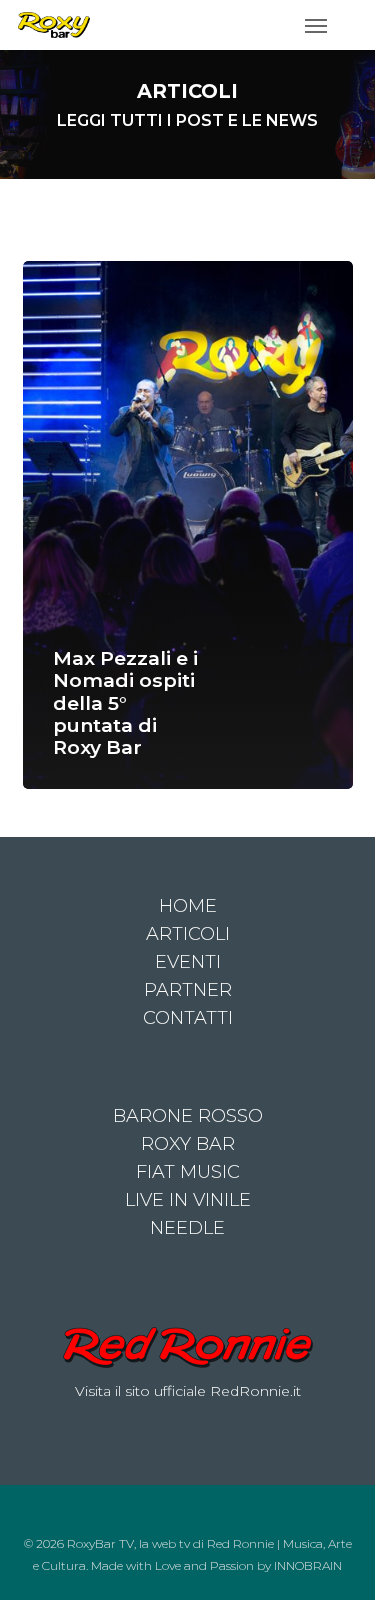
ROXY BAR (188, 1144)
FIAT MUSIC (188, 1172)
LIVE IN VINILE (188, 1200)
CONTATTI (188, 1018)
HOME (188, 906)
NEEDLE (187, 1228)
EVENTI (188, 962)
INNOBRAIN (308, 1565)
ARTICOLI (188, 934)
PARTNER (188, 990)
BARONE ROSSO (188, 1116)
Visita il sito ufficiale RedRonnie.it (188, 1391)
